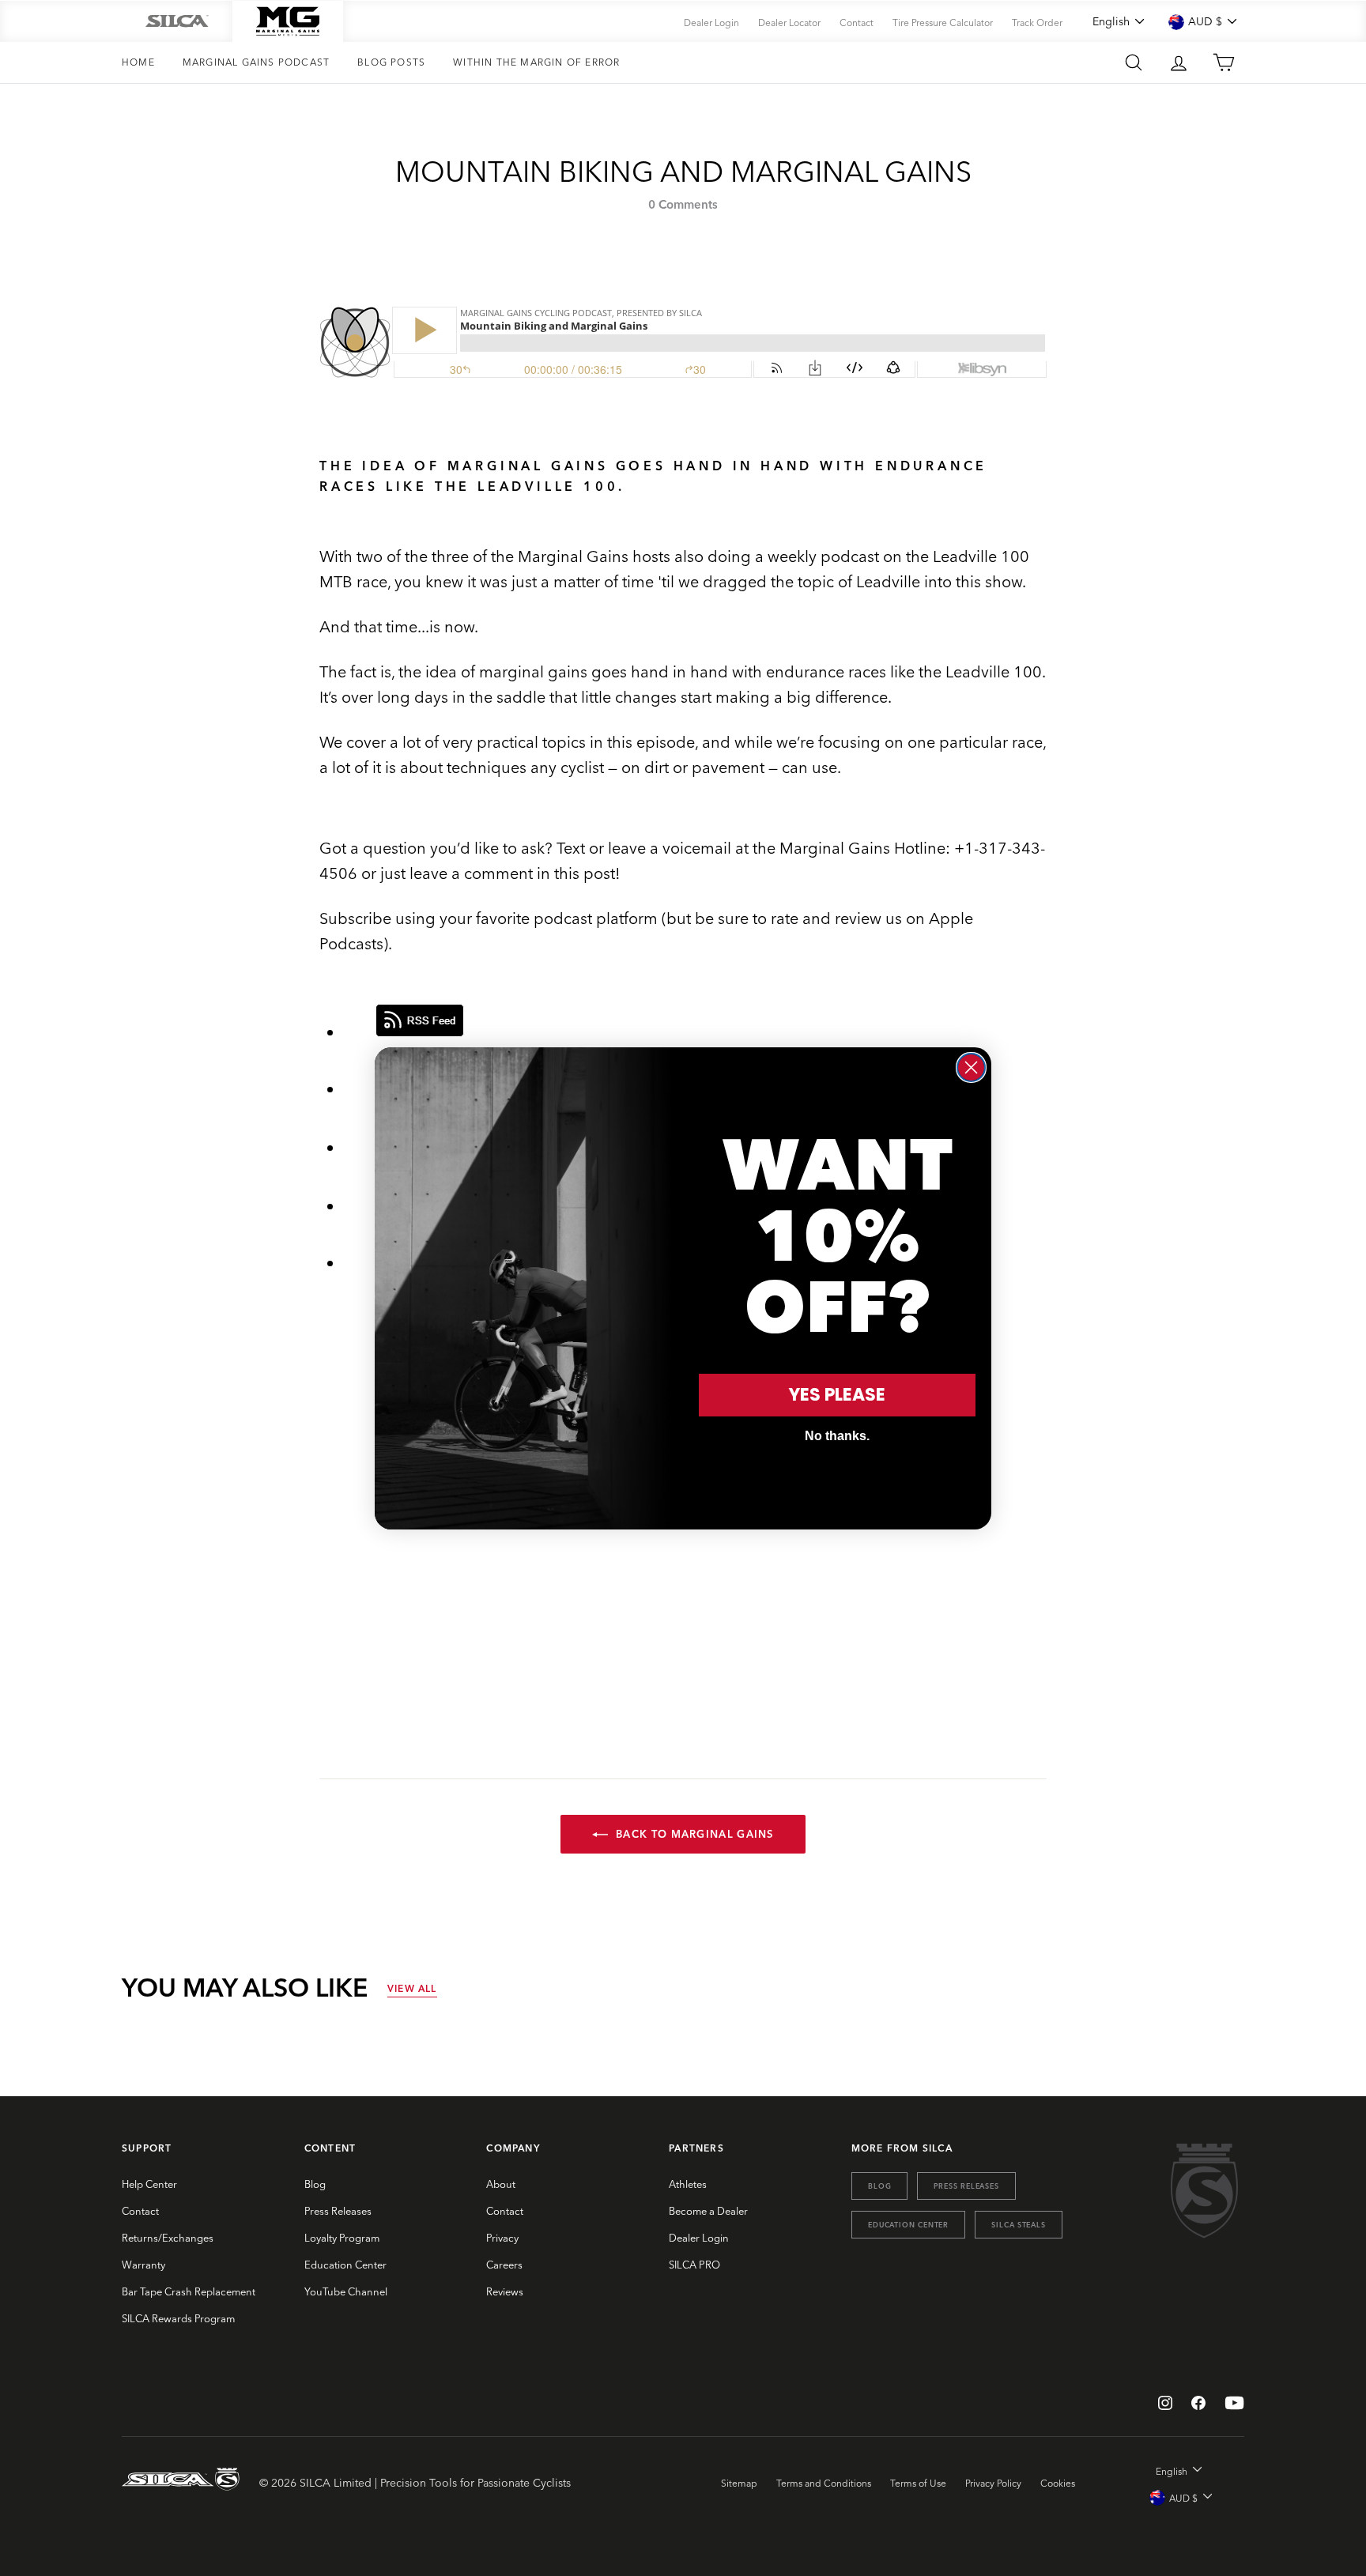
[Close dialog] (971, 1067)
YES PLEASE (837, 1395)
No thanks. (837, 1436)
